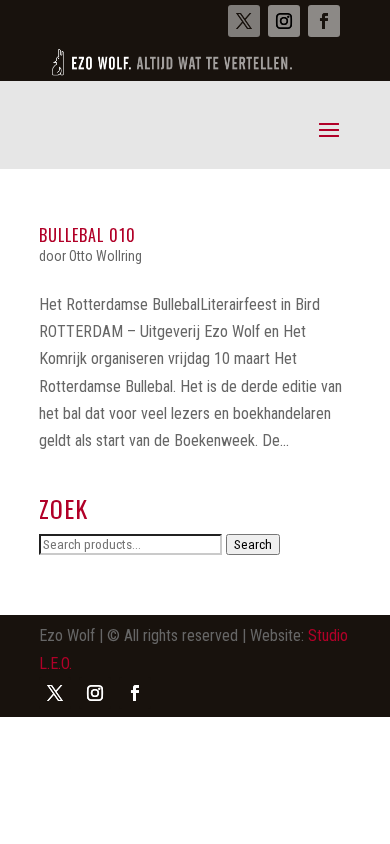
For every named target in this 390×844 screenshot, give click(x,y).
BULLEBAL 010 (87, 235)
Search (253, 544)
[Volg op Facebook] (324, 21)
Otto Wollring (105, 256)
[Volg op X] (244, 21)
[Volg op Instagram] (284, 21)
